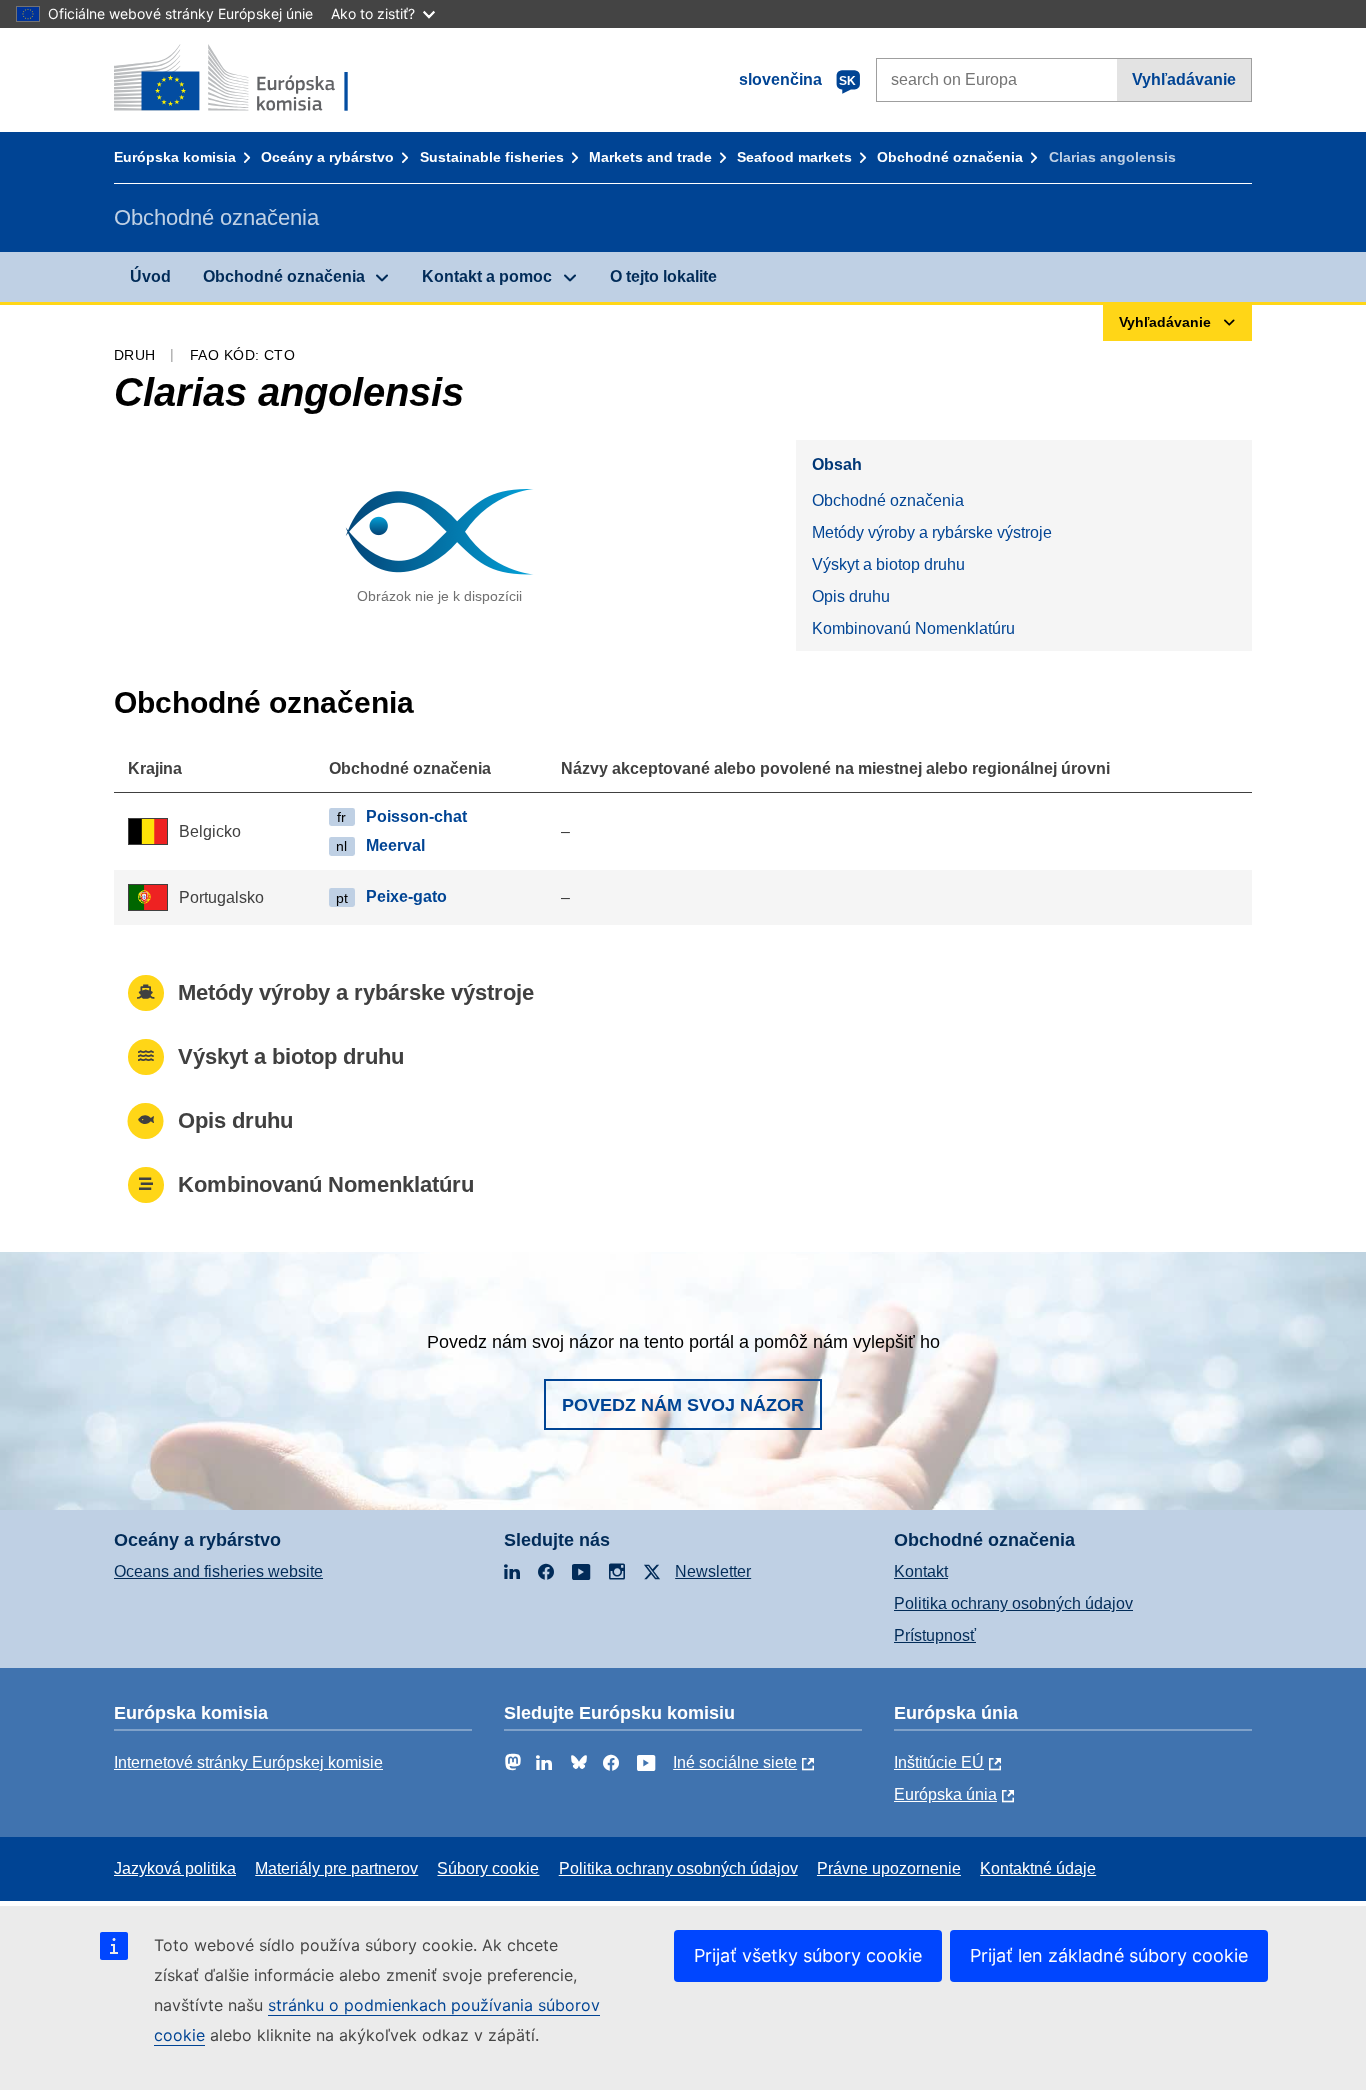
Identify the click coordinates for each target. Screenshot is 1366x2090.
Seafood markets (794, 157)
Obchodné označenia (950, 157)
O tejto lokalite (663, 276)
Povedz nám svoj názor (683, 1405)
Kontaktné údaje (1038, 1868)
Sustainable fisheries (492, 157)
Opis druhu (851, 596)
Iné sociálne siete (735, 1762)
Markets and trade (650, 157)
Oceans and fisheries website (218, 1571)
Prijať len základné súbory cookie (1109, 1955)
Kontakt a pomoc (487, 276)
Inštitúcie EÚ (939, 1762)
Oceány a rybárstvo (327, 157)
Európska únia (945, 1794)
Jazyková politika (175, 1868)
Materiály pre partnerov (336, 1868)
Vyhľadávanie (1184, 79)
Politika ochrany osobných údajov (1013, 1603)
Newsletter (713, 1571)
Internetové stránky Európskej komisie (248, 1762)
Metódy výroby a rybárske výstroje (932, 532)
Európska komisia (175, 157)
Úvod (150, 276)
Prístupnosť (935, 1635)
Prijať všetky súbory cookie (808, 1955)
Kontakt (921, 1571)
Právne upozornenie (889, 1868)
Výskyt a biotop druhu (888, 564)
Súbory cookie (488, 1868)
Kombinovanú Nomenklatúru (913, 628)
